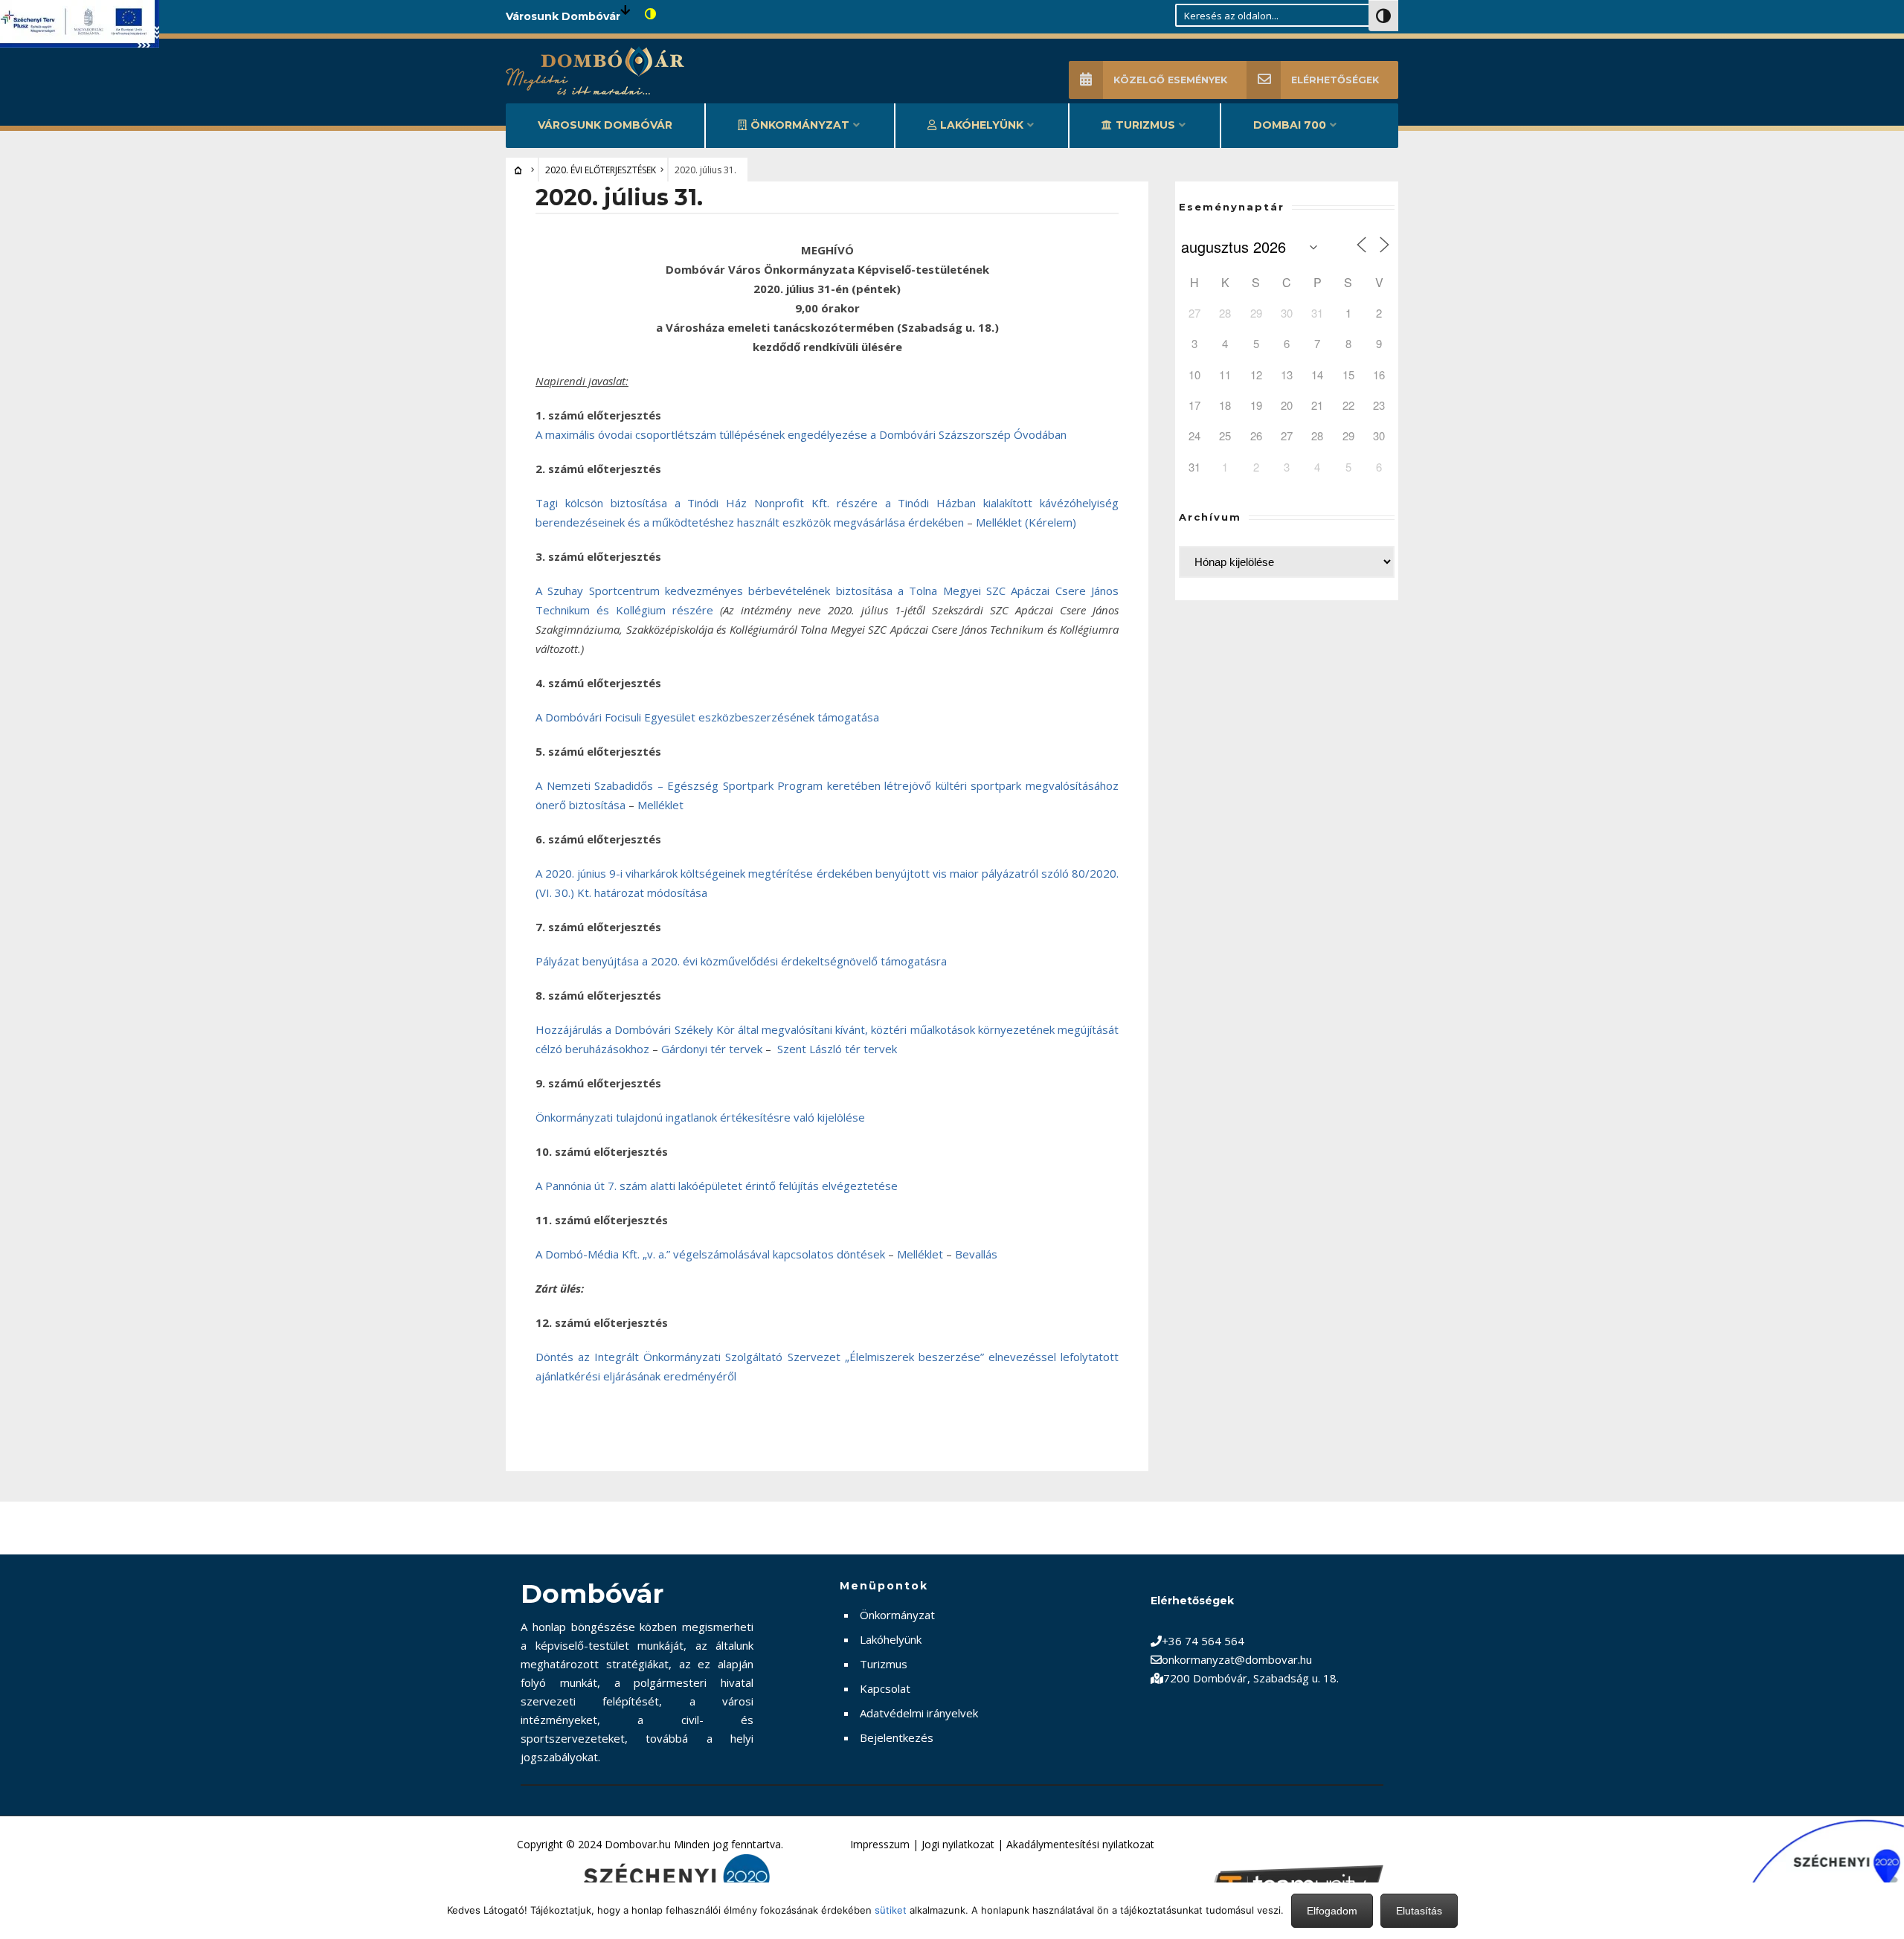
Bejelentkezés (897, 1737)
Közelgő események (1170, 80)
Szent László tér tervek (837, 1049)
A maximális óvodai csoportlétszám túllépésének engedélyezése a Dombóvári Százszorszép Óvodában (801, 434)
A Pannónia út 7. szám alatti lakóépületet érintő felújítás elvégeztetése (717, 1186)
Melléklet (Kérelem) (1026, 522)
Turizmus (1145, 125)
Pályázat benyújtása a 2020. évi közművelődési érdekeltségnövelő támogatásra (741, 961)
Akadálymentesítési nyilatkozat (1080, 1844)
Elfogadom (1332, 1911)
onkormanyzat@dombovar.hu (1237, 1659)
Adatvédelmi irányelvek (919, 1713)
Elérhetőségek (1335, 80)
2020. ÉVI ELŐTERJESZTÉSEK (601, 170)
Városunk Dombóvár (605, 125)
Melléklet (660, 805)
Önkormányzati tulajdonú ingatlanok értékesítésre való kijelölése (700, 1117)
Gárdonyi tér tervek (712, 1049)
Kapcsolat (885, 1688)
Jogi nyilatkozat (958, 1844)
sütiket (891, 1910)
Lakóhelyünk (982, 125)
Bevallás (976, 1254)
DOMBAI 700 (1290, 125)
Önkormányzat (800, 125)
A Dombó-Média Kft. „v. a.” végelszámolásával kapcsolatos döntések (710, 1254)
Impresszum (880, 1844)
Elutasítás (1419, 1911)
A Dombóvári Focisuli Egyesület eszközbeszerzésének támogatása (707, 717)
